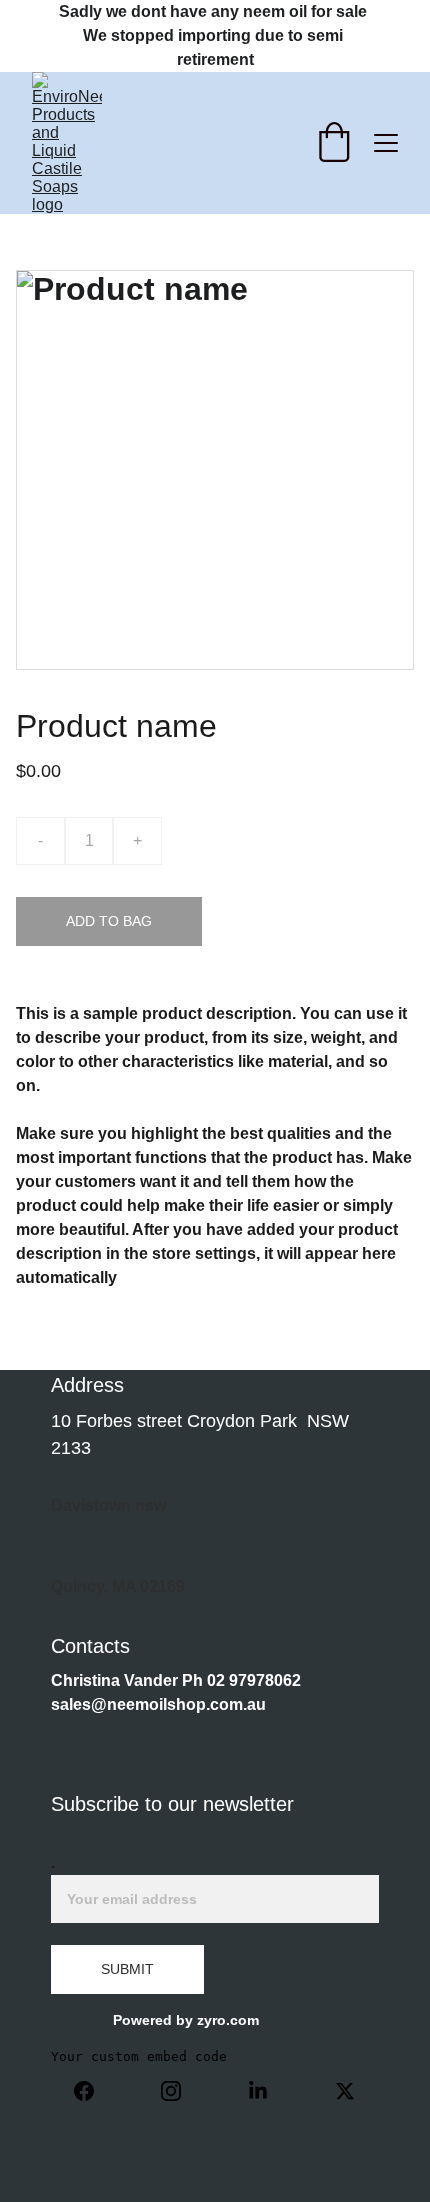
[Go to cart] (334, 143)
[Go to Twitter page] (345, 2091)
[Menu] (386, 143)
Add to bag (109, 921)
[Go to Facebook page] (94, 2091)
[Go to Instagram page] (181, 2091)
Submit (127, 1969)
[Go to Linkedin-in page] (268, 2091)
